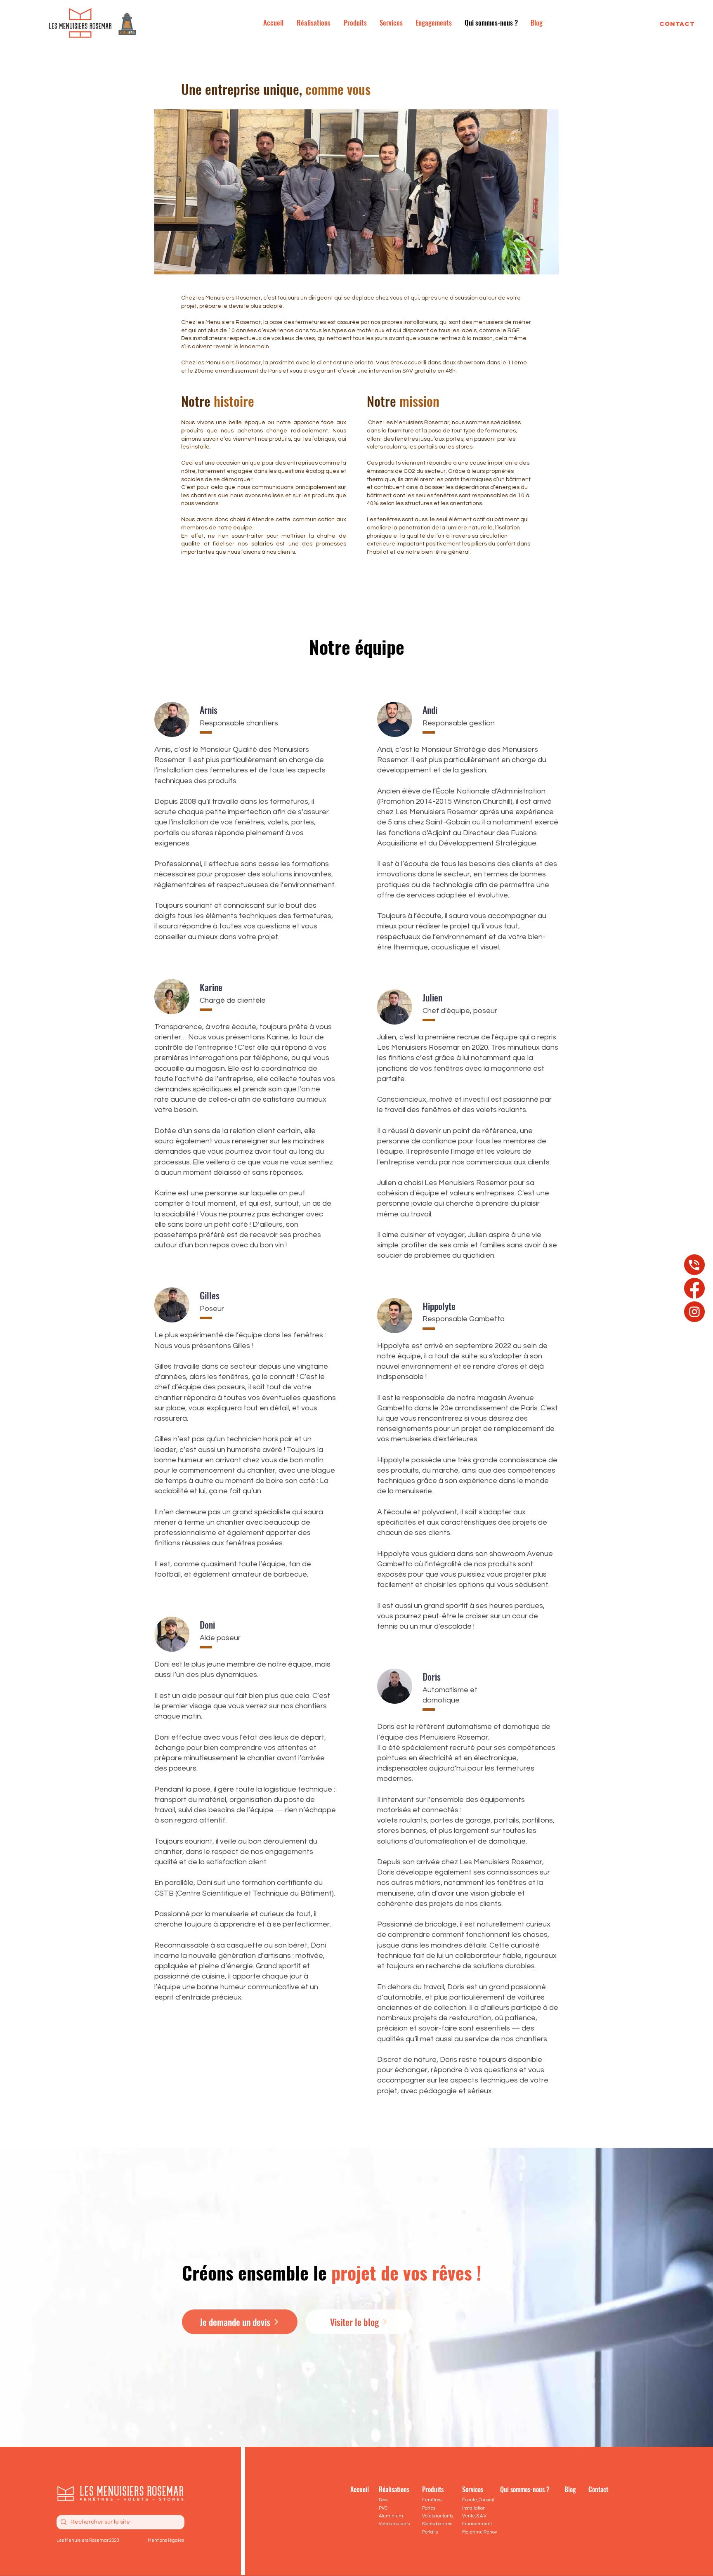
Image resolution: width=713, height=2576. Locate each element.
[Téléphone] (694, 1265)
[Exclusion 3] (694, 1312)
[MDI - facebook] (694, 1288)
